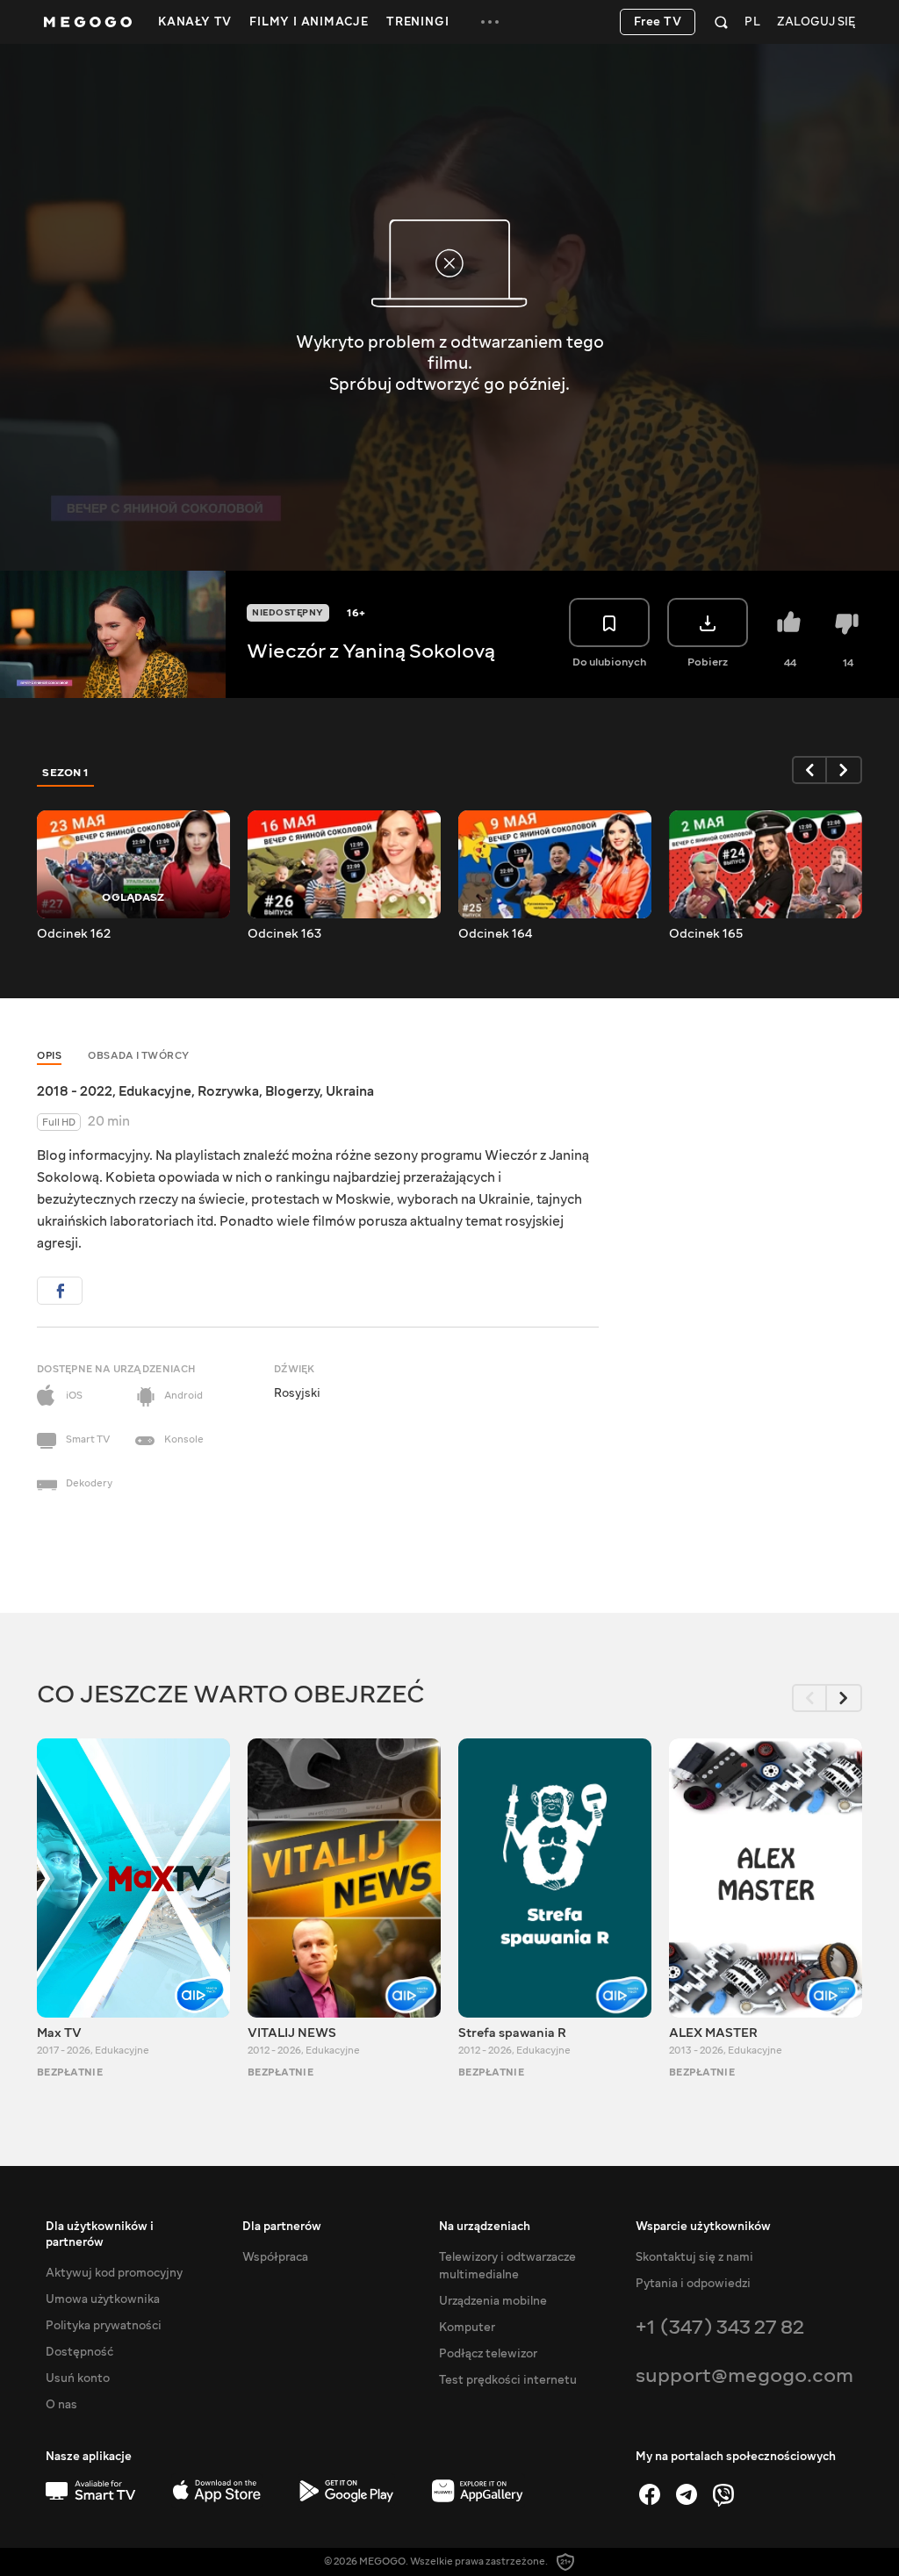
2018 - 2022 (75, 1091)
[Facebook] (650, 2494)
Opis (49, 1056)
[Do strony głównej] (88, 22)
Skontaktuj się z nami (694, 2257)
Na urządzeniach (485, 2227)
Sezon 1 (66, 773)
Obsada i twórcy (139, 1056)
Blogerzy (292, 1091)
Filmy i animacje (309, 22)
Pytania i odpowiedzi (693, 2284)
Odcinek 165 (706, 934)
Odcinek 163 (284, 934)
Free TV (658, 22)
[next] (845, 770)
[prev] (809, 770)
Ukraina (350, 1091)
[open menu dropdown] (490, 22)
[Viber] (723, 2494)
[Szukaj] (721, 22)
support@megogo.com (744, 2375)
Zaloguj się (816, 22)
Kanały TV (195, 22)
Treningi (417, 22)
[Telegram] (687, 2494)
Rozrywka (228, 1091)
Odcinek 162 (74, 934)
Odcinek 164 (495, 934)
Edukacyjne (155, 1091)
